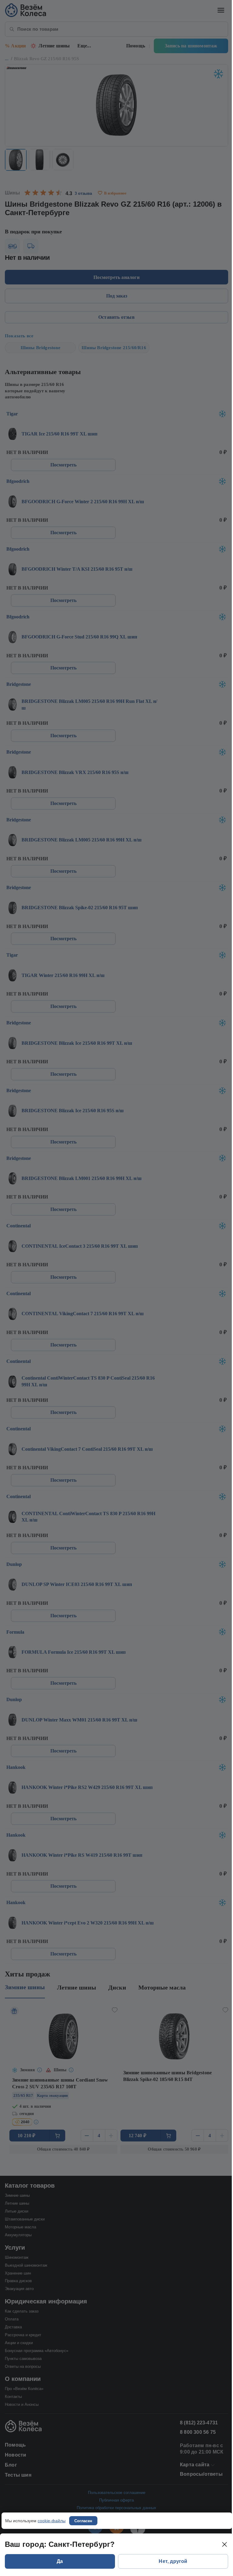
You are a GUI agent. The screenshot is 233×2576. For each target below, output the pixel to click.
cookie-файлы (52, 2521)
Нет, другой (173, 2561)
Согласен (83, 2521)
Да (60, 2561)
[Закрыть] (225, 2544)
